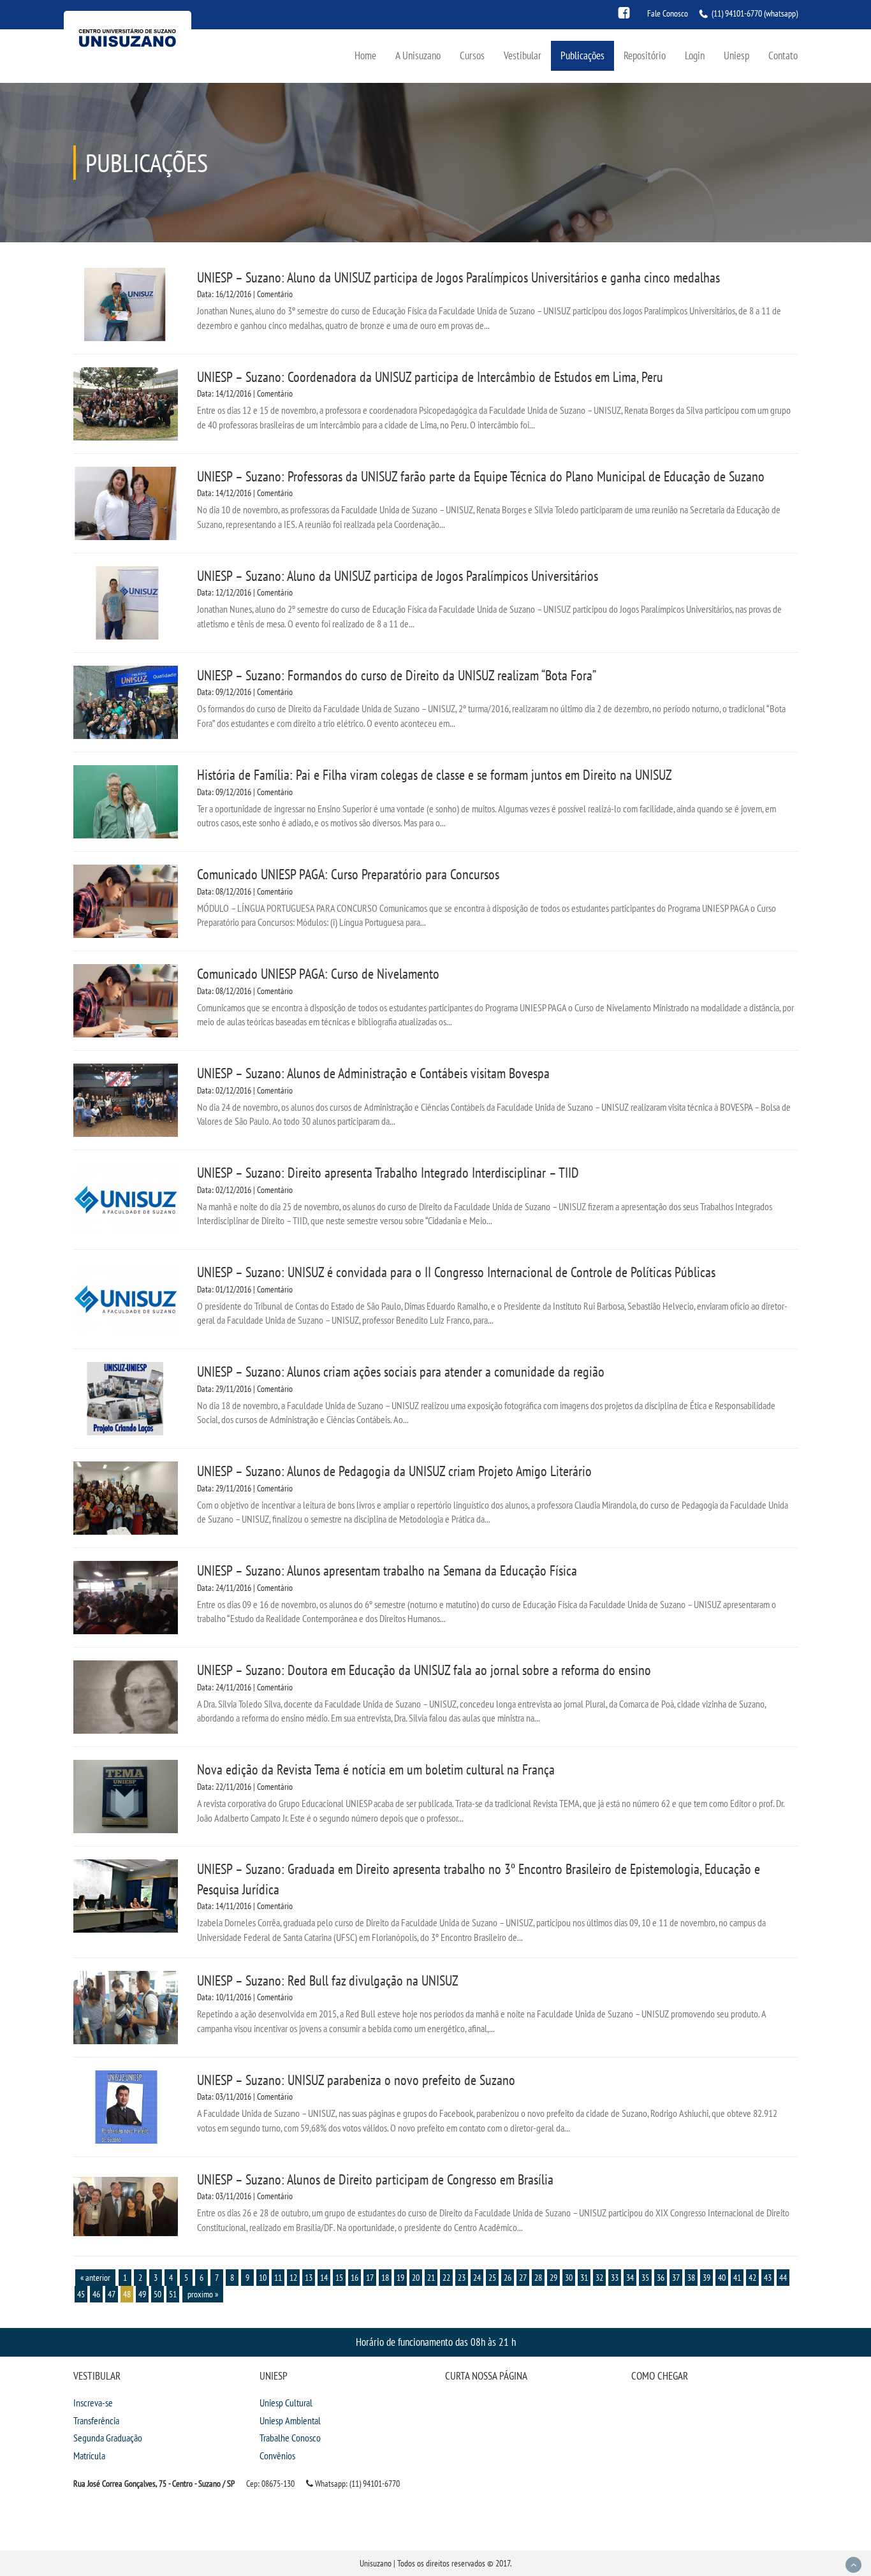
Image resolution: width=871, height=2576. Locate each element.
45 (81, 2294)
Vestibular (523, 55)
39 (706, 2278)
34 (630, 2278)
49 (142, 2294)
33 (615, 2278)
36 (661, 2278)
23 (462, 2278)
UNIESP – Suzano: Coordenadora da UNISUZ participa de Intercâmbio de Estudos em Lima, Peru (430, 377)
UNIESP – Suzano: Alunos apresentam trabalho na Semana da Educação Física (387, 1570)
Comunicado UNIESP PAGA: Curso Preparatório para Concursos (348, 874)
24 (477, 2278)
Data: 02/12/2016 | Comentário (245, 1090)
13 (309, 2278)
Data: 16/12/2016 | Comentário (245, 294)
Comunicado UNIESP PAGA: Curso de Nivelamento (318, 974)
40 (722, 2278)
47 (112, 2294)
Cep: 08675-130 (270, 2484)
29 (553, 2278)
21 (431, 2278)
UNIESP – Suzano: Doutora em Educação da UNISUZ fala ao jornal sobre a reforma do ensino (424, 1670)
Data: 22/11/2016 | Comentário (245, 1787)
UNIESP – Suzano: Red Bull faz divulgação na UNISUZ (328, 1980)
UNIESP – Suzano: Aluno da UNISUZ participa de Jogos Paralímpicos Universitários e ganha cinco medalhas (458, 277)
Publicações (582, 55)
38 (691, 2278)
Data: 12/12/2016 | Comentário (245, 592)
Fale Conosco (668, 13)
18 (385, 2278)
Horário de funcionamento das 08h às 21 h (436, 2342)
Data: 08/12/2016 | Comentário (245, 891)
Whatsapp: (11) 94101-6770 (356, 2484)
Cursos (472, 55)
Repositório (645, 55)
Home (365, 55)
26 (508, 2278)
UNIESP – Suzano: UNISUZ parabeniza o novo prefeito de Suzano (356, 2080)
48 (127, 2294)
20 (416, 2278)
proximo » (203, 2294)
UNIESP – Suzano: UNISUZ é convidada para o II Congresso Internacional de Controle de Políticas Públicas (456, 1272)
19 (400, 2278)
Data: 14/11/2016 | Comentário (245, 1906)
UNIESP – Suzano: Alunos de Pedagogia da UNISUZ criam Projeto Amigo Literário (394, 1471)
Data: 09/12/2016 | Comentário (245, 692)
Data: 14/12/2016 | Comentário (245, 393)
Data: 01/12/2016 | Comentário (245, 1289)
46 (96, 2294)
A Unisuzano (418, 55)
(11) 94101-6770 (737, 13)
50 (157, 2294)
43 (768, 2278)
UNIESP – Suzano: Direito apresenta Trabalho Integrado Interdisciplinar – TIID (388, 1173)
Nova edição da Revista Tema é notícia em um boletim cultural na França (376, 1769)
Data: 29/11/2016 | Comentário (245, 1389)
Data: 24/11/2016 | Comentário (245, 1588)
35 (645, 2278)
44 (783, 2278)
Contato (783, 55)
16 (355, 2278)
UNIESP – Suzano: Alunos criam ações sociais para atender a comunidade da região (401, 1372)
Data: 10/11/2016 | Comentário (245, 1997)
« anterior (95, 2278)
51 (173, 2294)
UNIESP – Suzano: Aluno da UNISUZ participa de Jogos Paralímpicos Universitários (398, 576)
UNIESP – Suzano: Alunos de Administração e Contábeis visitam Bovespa (373, 1073)
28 (538, 2278)
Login (695, 55)
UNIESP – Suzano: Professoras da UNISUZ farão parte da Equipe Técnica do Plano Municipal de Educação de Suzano (481, 476)
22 (446, 2278)
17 (370, 2278)
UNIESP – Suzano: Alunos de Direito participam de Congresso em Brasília (375, 2179)
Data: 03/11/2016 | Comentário (245, 2097)
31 (584, 2278)
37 (676, 2278)
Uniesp (736, 55)
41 (737, 2278)
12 (293, 2278)
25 (492, 2278)
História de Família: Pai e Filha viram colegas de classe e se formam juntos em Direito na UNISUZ (435, 775)
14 (324, 2278)
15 (339, 2278)
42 (752, 2278)
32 (599, 2278)
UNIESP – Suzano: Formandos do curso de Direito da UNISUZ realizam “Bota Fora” (397, 675)
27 (523, 2278)
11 (278, 2278)
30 (569, 2278)
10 (263, 2278)
